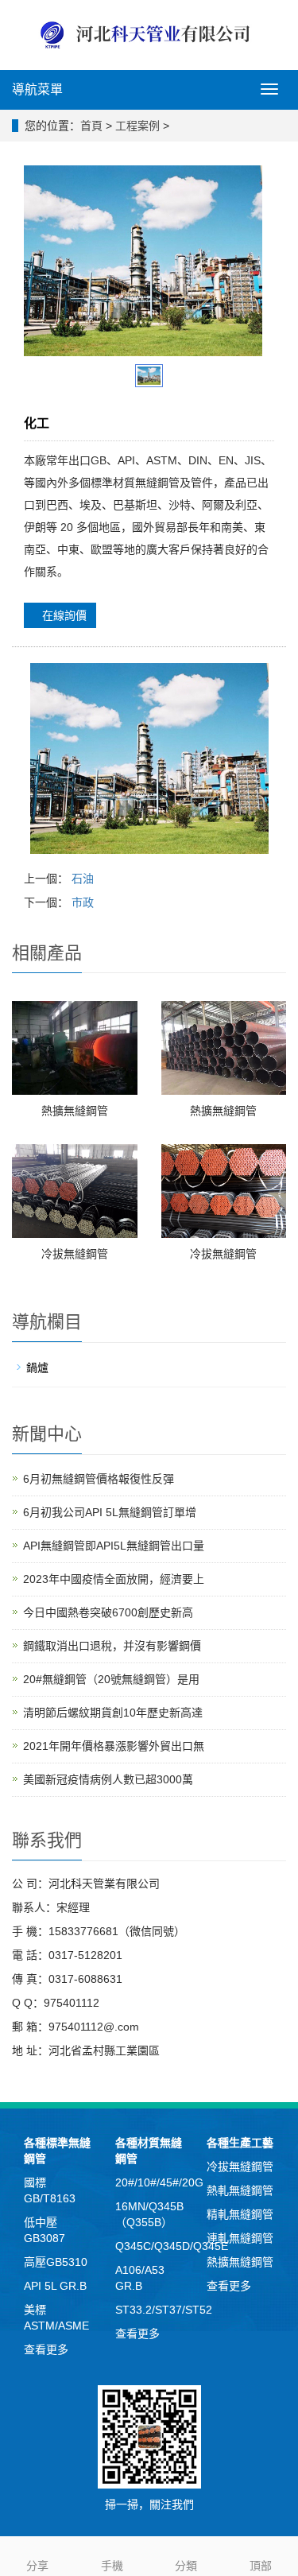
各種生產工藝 (240, 2143)
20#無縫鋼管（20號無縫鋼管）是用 (111, 1679)
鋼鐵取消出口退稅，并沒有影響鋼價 (112, 1646)
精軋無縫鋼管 (240, 2214)
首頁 (91, 126)
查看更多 (46, 2349)
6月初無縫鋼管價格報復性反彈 (99, 1479)
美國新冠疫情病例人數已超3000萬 (108, 1779)
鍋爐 (37, 1368)
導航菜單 (37, 89)
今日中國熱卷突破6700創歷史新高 (108, 1612)
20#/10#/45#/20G (159, 2182)
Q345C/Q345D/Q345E (172, 2246)
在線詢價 (64, 615)
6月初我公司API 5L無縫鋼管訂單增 (110, 1512)
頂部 (261, 2566)
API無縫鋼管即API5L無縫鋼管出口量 (114, 1546)
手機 (112, 2566)
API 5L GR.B (55, 2286)
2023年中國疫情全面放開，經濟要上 (114, 1579)
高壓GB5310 (56, 2262)
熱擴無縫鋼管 (75, 1111)
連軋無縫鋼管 (240, 2238)
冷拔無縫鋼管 (75, 1254)
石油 (83, 879)
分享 (37, 2566)
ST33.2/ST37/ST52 (164, 2310)
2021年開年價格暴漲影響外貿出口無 (114, 1746)
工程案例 (137, 126)
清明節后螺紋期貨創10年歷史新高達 (113, 1713)
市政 (83, 902)
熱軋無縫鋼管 (240, 2190)
